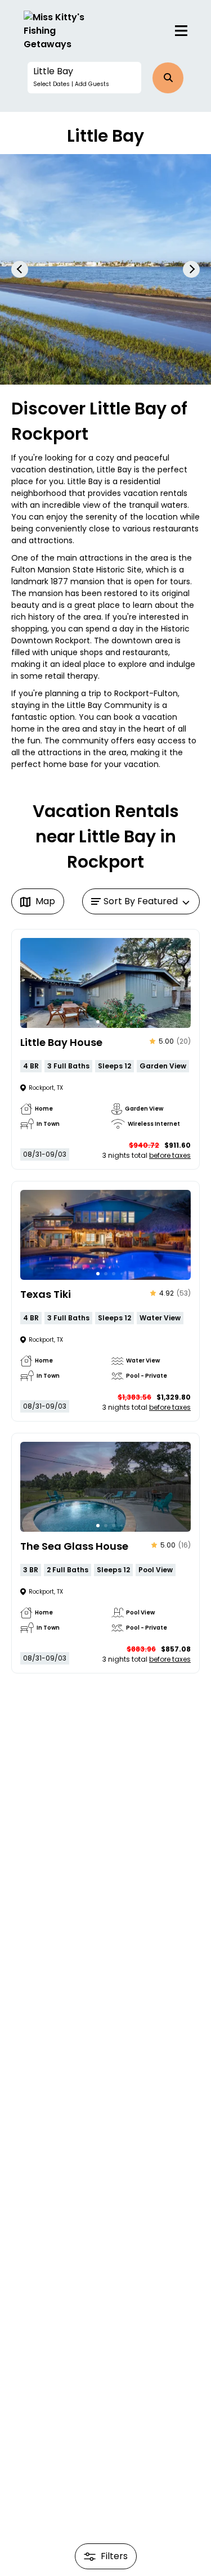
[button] (85, 78)
